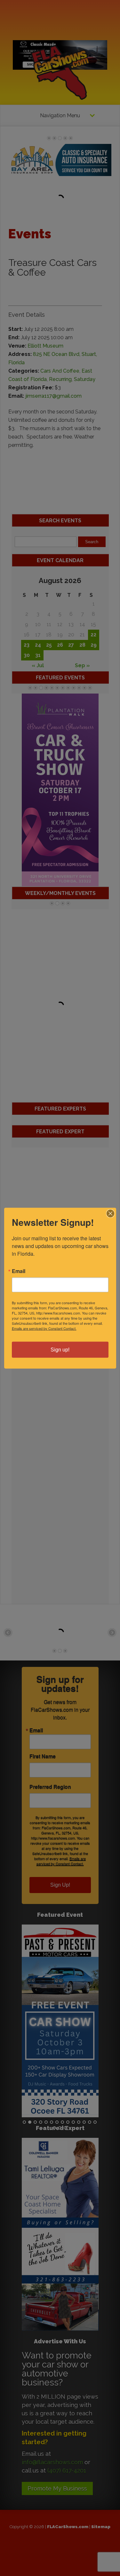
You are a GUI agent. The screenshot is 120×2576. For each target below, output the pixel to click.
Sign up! (60, 1349)
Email (19, 1271)
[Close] (110, 1213)
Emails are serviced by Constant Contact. (44, 1328)
